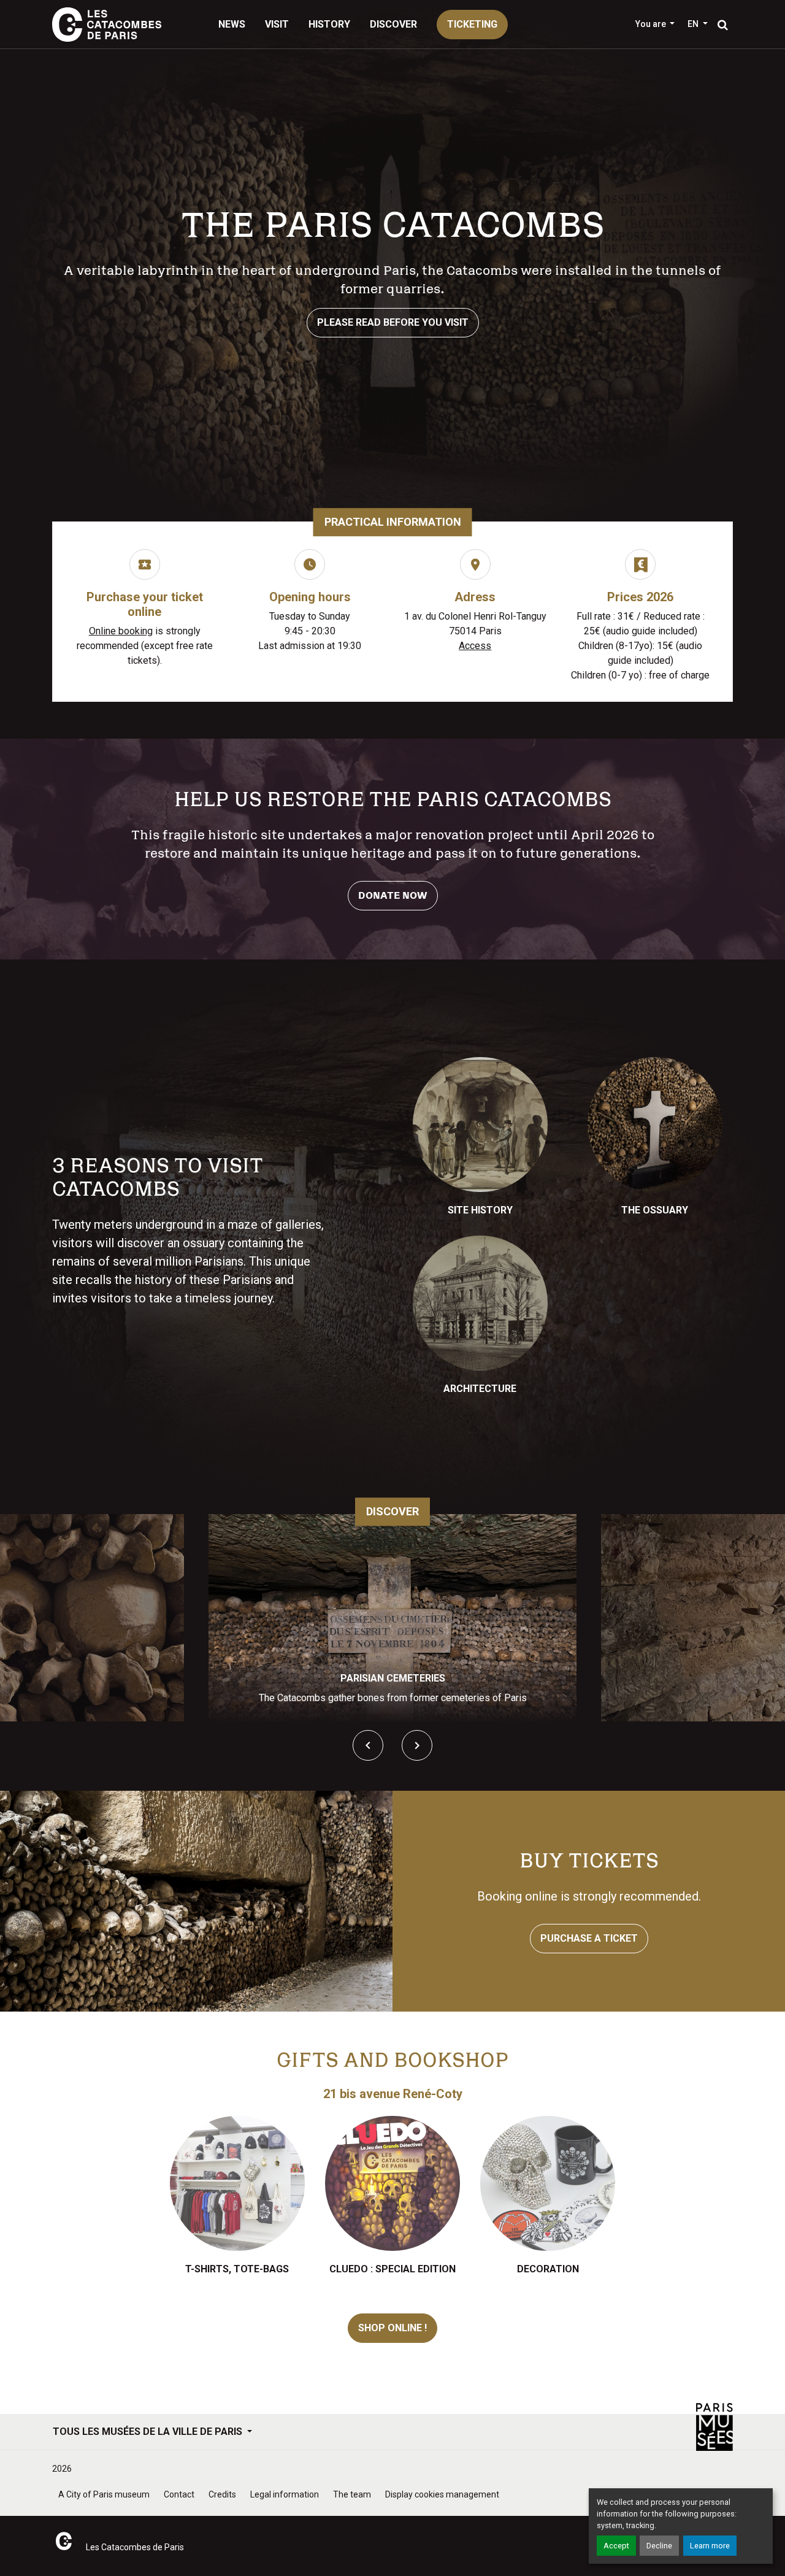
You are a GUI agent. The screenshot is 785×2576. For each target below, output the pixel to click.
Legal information (285, 2494)
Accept (616, 2546)
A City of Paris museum (104, 2494)
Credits (222, 2494)
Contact (179, 2494)
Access (475, 646)
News (232, 24)
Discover (393, 24)
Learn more (710, 2546)
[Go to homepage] (107, 25)
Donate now (393, 896)
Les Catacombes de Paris (135, 2547)
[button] (698, 24)
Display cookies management (442, 2494)
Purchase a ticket (589, 1938)
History (329, 24)
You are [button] (652, 24)
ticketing (472, 24)
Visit (277, 24)
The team (352, 2494)
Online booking (121, 631)
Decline (659, 2546)
